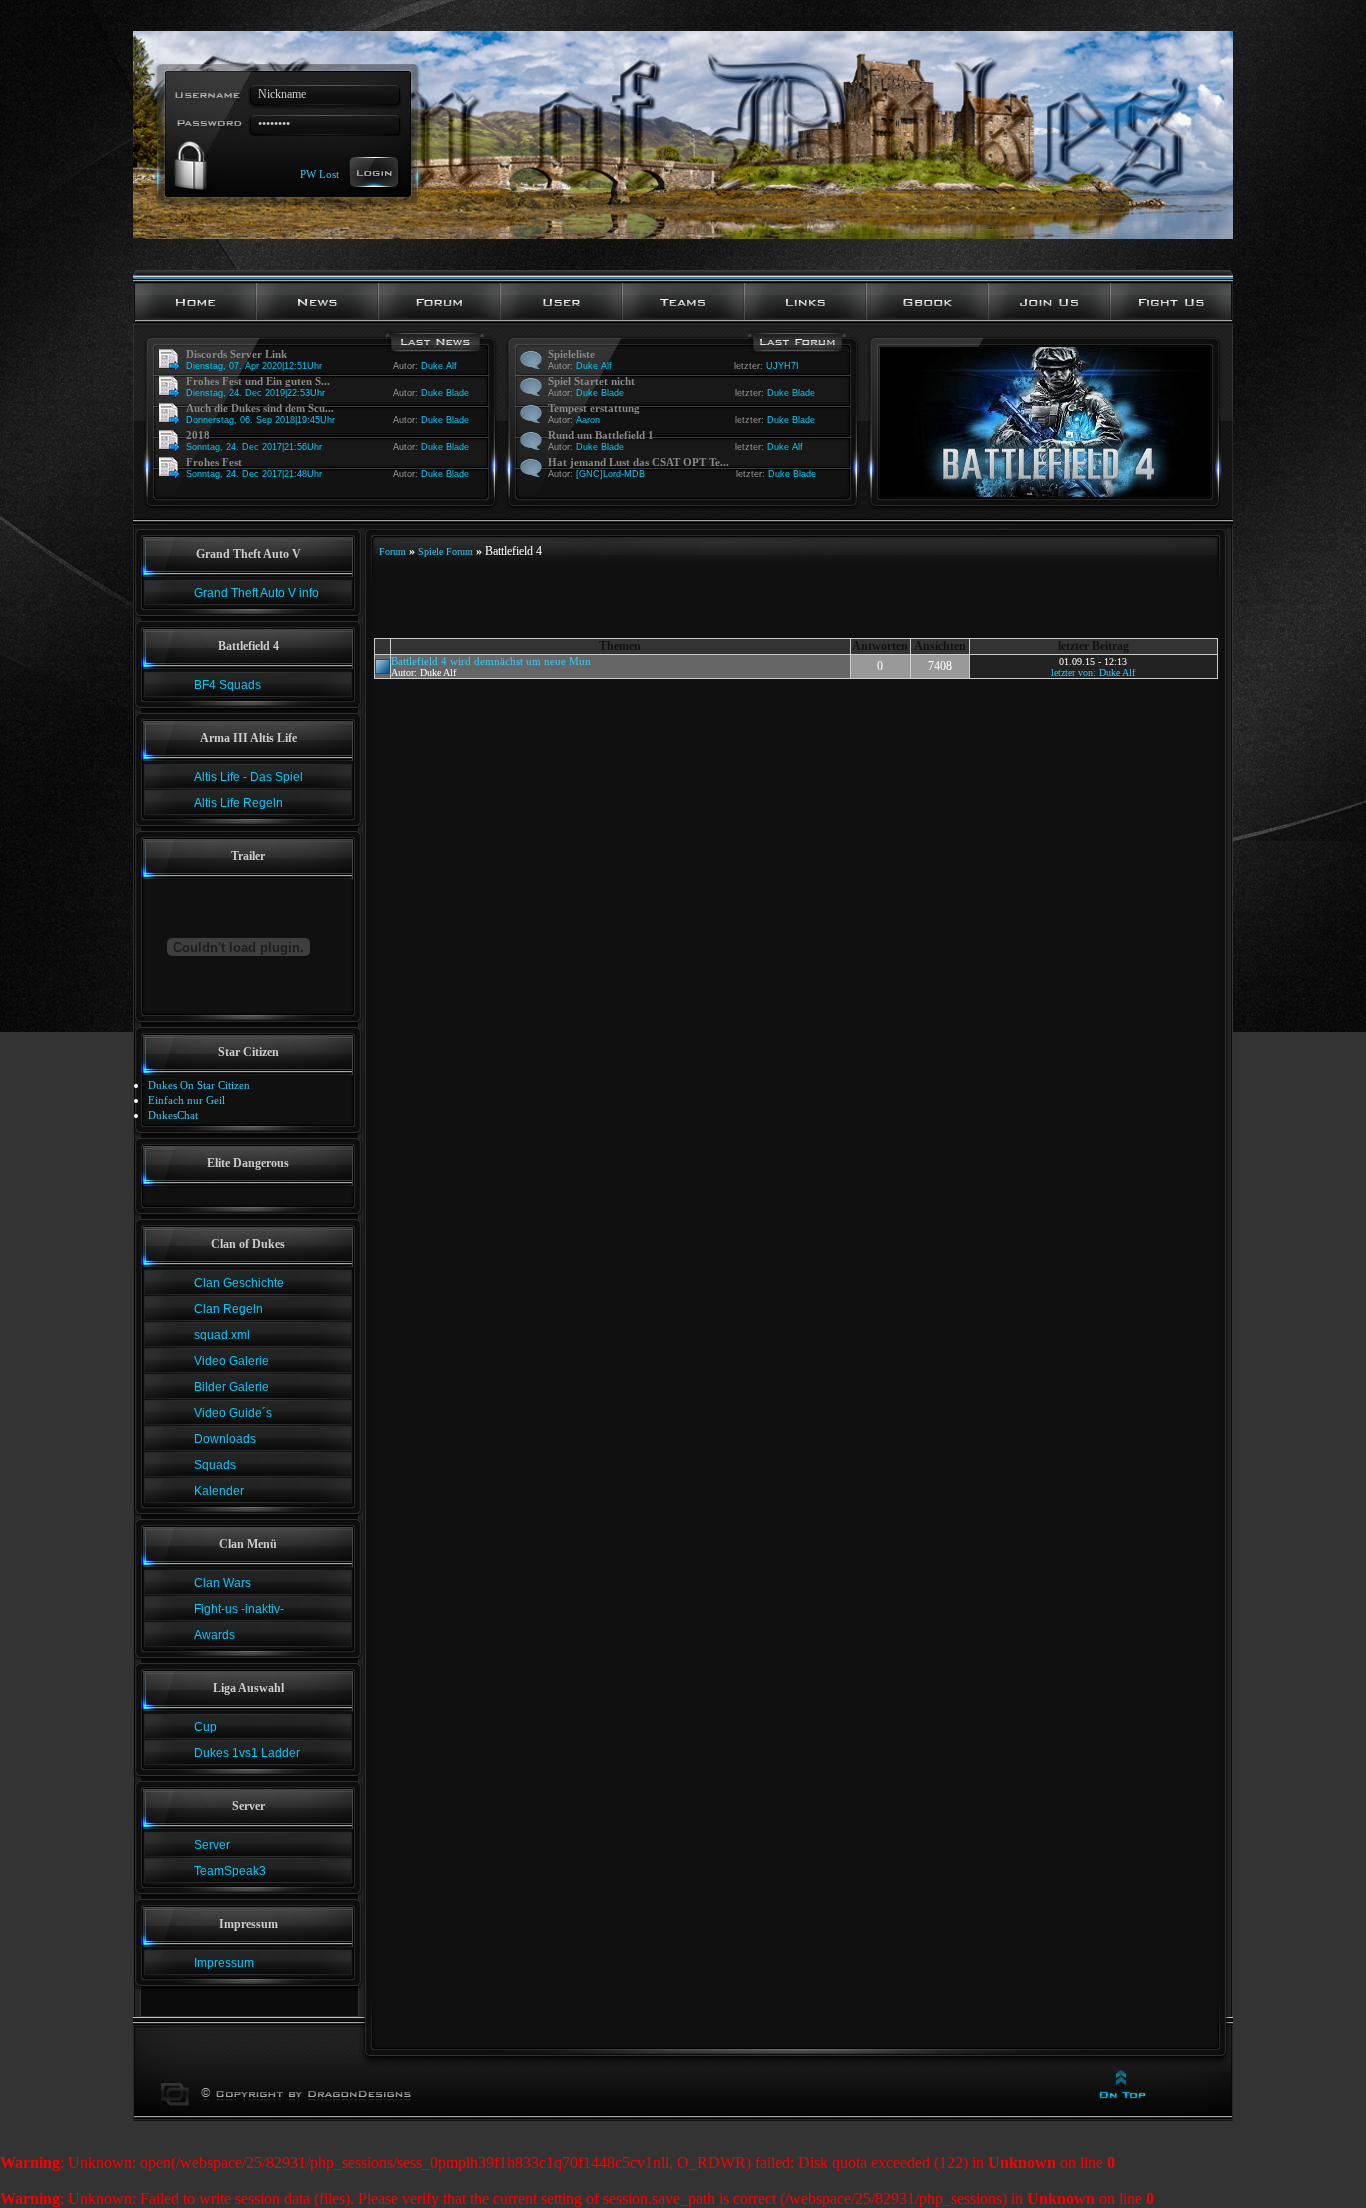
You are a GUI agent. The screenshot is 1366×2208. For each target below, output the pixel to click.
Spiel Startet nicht (591, 381)
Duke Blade (445, 393)
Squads (215, 1465)
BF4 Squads (227, 685)
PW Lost (319, 173)
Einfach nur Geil (186, 1100)
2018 (198, 435)
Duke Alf (439, 366)
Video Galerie (231, 1361)
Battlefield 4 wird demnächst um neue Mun (491, 661)
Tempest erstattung (594, 408)
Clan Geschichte (239, 1283)
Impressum (224, 1963)
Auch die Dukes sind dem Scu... (260, 408)
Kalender (219, 1491)
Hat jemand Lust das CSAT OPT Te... (638, 462)
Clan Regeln (228, 1309)
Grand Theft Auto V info (256, 593)
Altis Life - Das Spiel (248, 777)
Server (212, 1845)
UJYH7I (782, 366)
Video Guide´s (233, 1413)
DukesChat (173, 1115)
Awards (214, 1635)
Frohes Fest (214, 462)
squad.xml (222, 1335)
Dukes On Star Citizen (199, 1085)
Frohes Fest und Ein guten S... (258, 381)
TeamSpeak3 (230, 1871)
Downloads (225, 1439)
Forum (392, 551)
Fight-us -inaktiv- (239, 1609)
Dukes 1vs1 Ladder (247, 1753)
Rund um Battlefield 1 (601, 435)
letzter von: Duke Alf (1093, 672)
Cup (205, 1727)
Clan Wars (222, 1583)
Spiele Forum (445, 551)
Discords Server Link (236, 354)
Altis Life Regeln (238, 803)
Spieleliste (571, 354)
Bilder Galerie (231, 1387)
